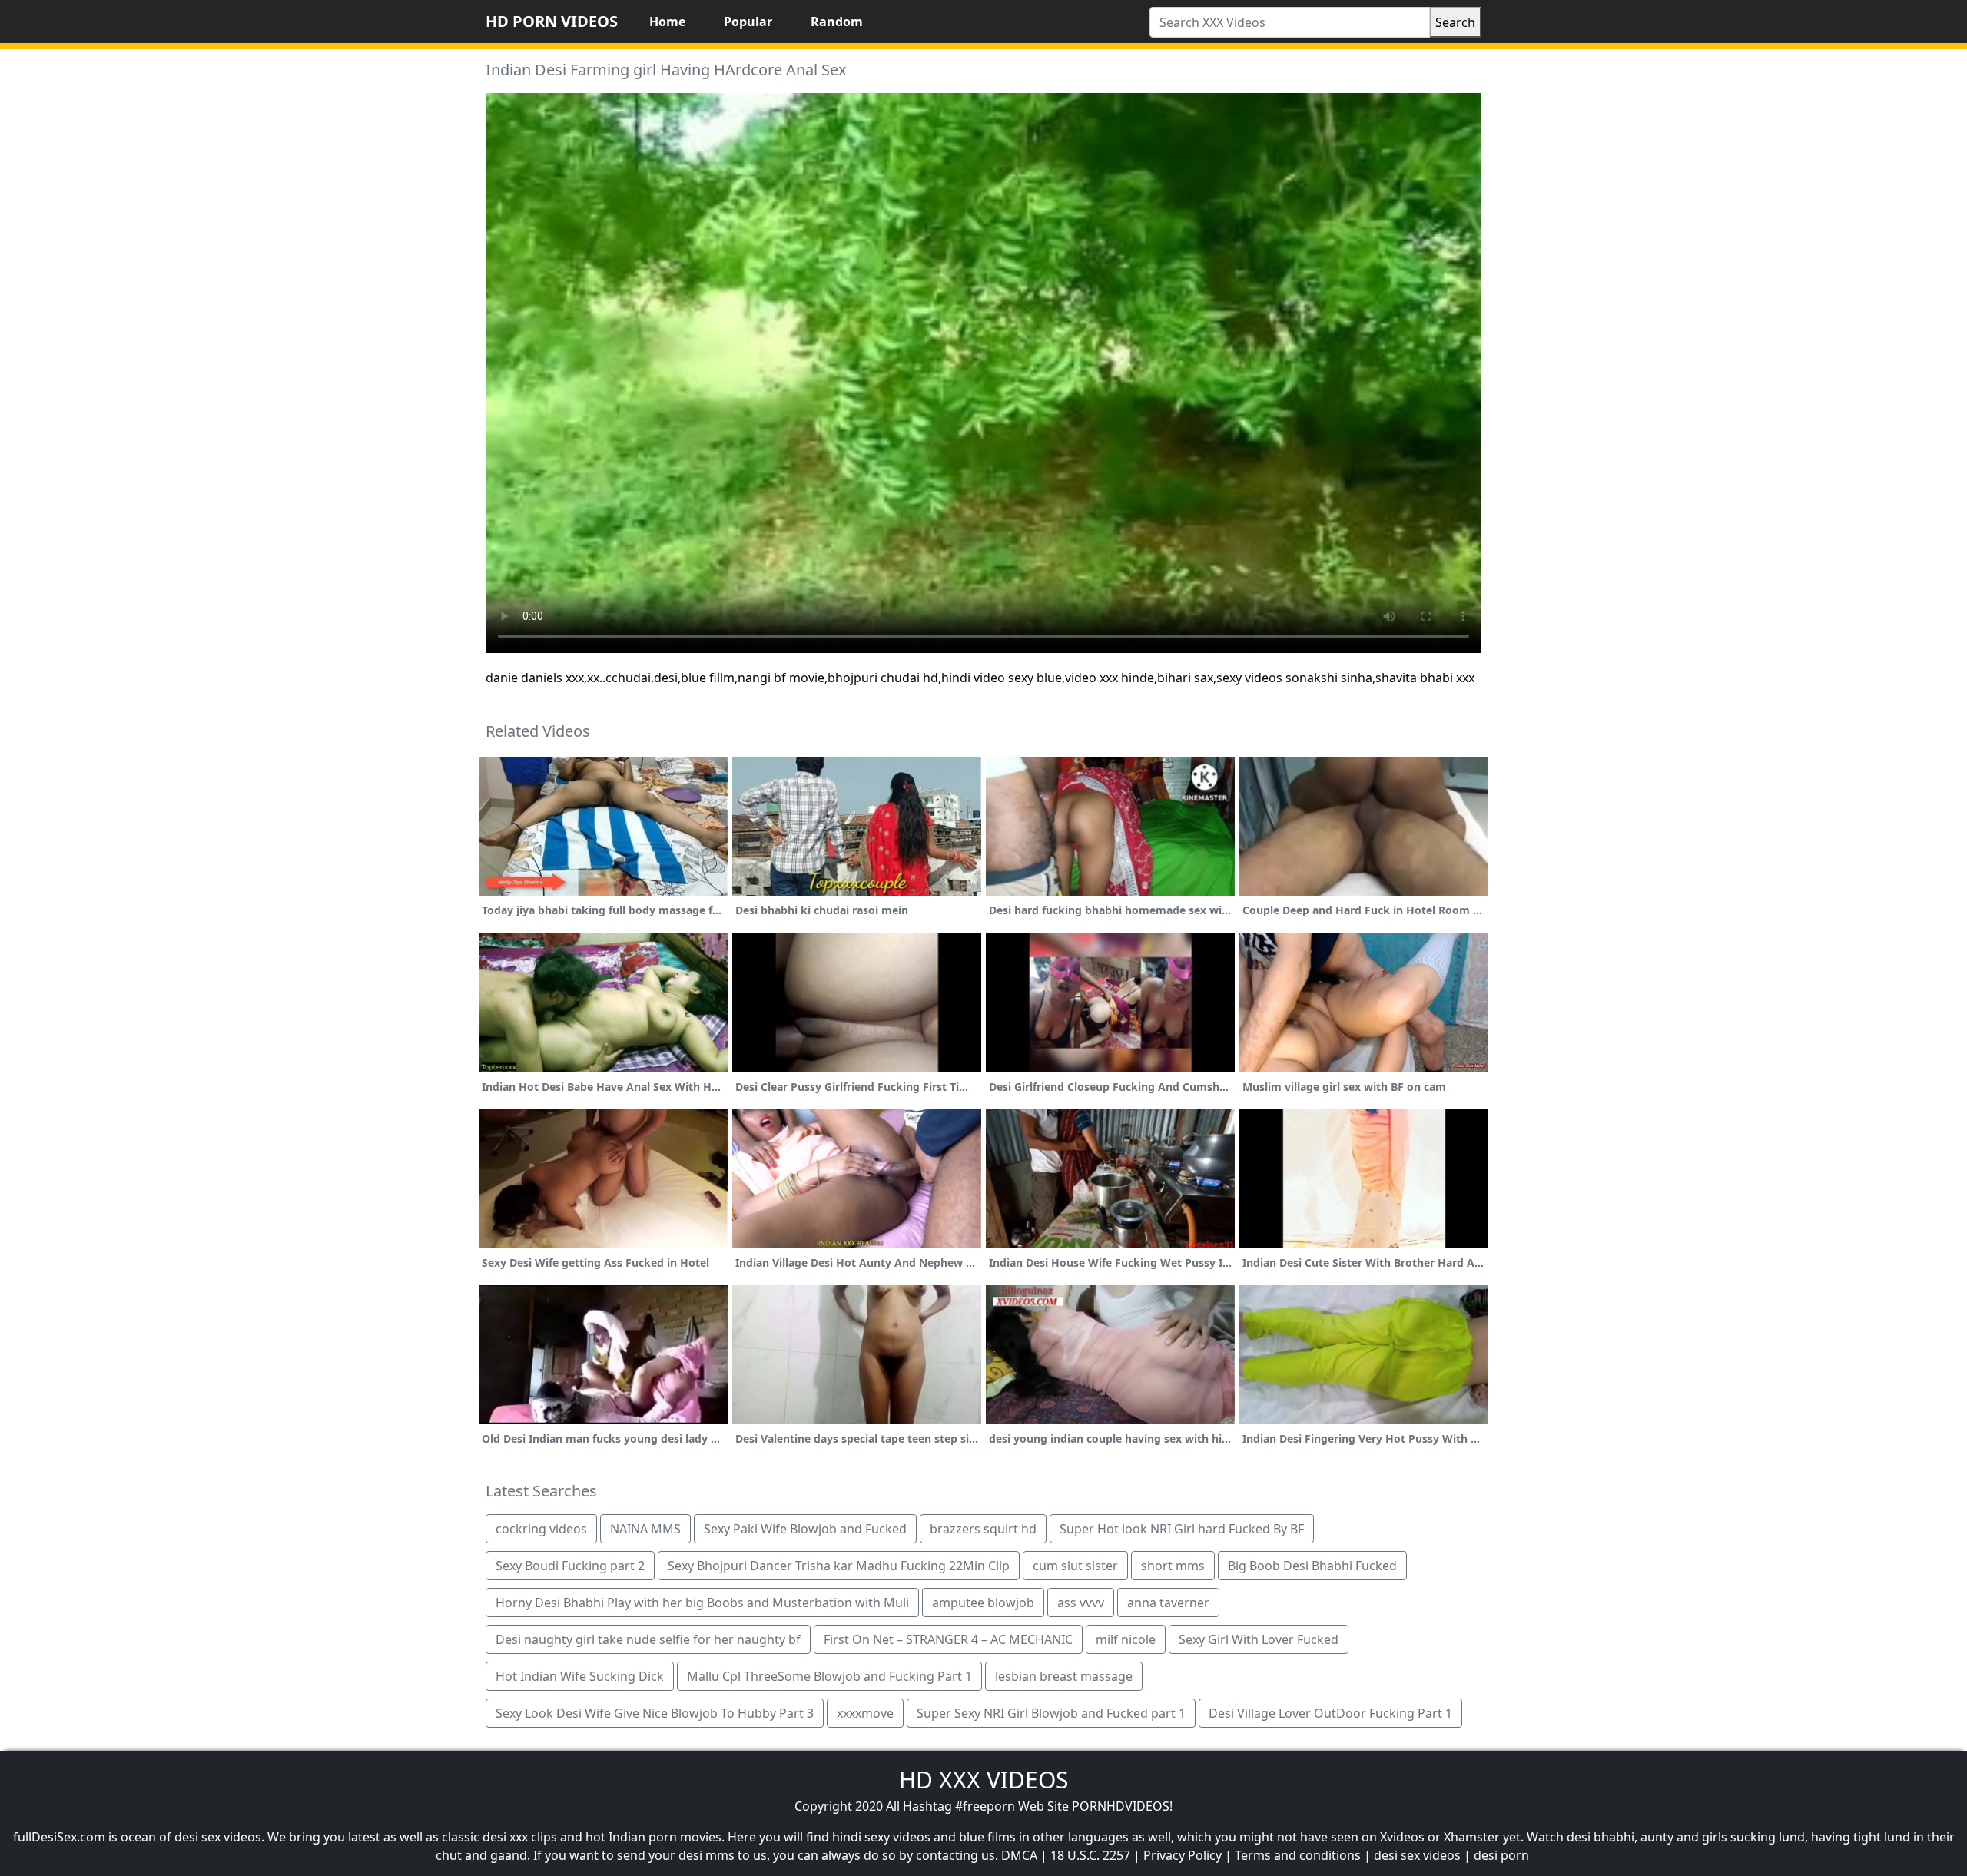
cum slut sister (1075, 1566)
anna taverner (1168, 1603)
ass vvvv (1081, 1603)
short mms (1173, 1566)
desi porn (1501, 1855)
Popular (748, 22)
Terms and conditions (1298, 1855)
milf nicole (1126, 1639)
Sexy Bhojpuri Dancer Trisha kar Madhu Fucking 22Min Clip (839, 1566)
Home (667, 22)
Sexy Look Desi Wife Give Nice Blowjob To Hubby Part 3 (655, 1713)
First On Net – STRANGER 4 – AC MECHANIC (948, 1639)
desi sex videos (1417, 1855)
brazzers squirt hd (983, 1529)
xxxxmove (865, 1713)
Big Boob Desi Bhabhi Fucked (1312, 1566)
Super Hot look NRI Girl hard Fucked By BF (1182, 1529)
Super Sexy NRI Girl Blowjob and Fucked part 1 (1051, 1713)
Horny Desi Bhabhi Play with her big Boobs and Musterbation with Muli (702, 1603)
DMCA (1019, 1855)
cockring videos (541, 1529)
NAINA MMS (645, 1529)
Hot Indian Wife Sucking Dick (580, 1676)
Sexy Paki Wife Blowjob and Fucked (805, 1529)
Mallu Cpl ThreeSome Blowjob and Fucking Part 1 (829, 1676)
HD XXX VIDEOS (983, 1780)
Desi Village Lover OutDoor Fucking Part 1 (1330, 1713)
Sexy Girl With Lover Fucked (1259, 1639)
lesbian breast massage (1064, 1676)
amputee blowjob (983, 1603)
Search (1455, 22)
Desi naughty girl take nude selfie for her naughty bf (648, 1639)
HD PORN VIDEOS (552, 21)
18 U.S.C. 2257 (1090, 1855)
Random (837, 22)
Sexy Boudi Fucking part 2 (570, 1566)
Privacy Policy (1183, 1855)
